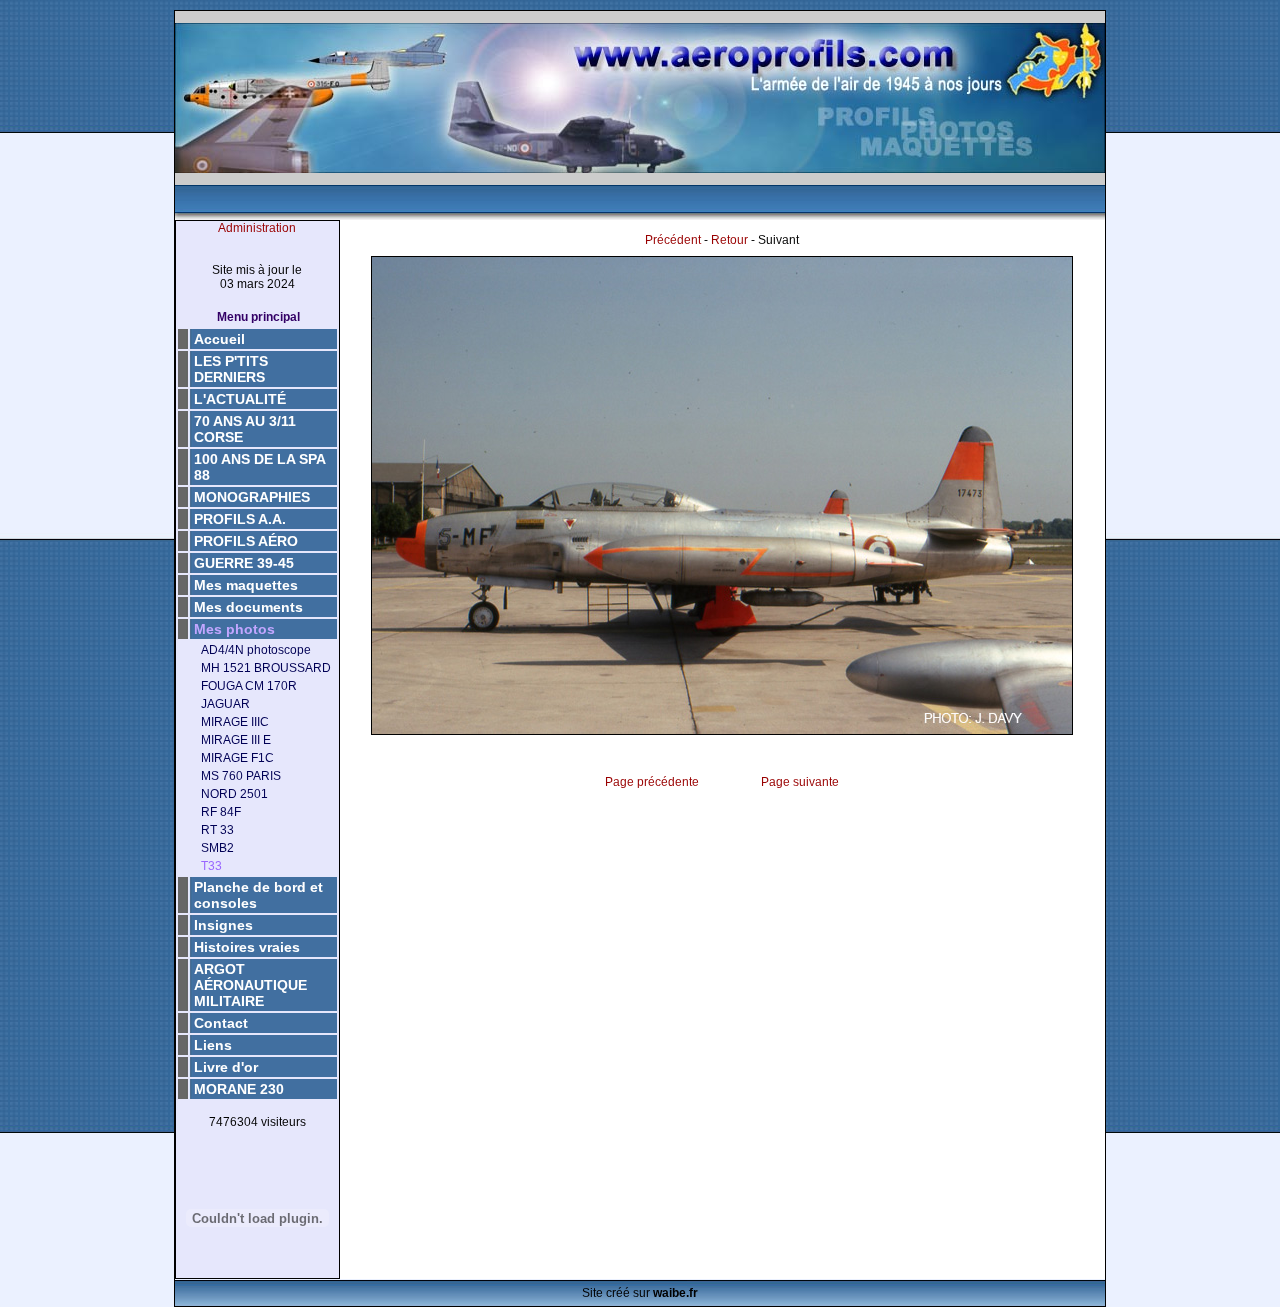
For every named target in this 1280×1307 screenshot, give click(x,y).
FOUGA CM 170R (249, 686)
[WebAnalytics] (257, 1154)
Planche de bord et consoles (258, 895)
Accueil (219, 339)
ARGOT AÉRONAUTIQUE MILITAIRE (250, 985)
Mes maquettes (246, 585)
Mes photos (234, 629)
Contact (221, 1023)
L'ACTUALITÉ (240, 399)
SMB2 (217, 848)
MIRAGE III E (236, 740)
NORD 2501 (234, 794)
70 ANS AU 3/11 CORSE (245, 429)
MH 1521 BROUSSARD (266, 668)
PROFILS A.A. (240, 519)
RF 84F (221, 812)
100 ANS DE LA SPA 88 (260, 467)
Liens (213, 1045)
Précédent (673, 240)
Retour (729, 240)
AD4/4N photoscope (256, 650)
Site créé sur (640, 1293)
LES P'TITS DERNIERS (231, 369)
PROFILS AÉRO (246, 541)
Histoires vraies (247, 947)
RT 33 (217, 830)
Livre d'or (226, 1067)
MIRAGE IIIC (235, 722)
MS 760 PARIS (241, 776)
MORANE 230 (239, 1089)
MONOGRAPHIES (252, 497)
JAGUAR (225, 704)
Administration (257, 228)
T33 (211, 866)
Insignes (223, 925)
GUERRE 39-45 (244, 563)
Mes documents (248, 607)
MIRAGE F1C (237, 758)
